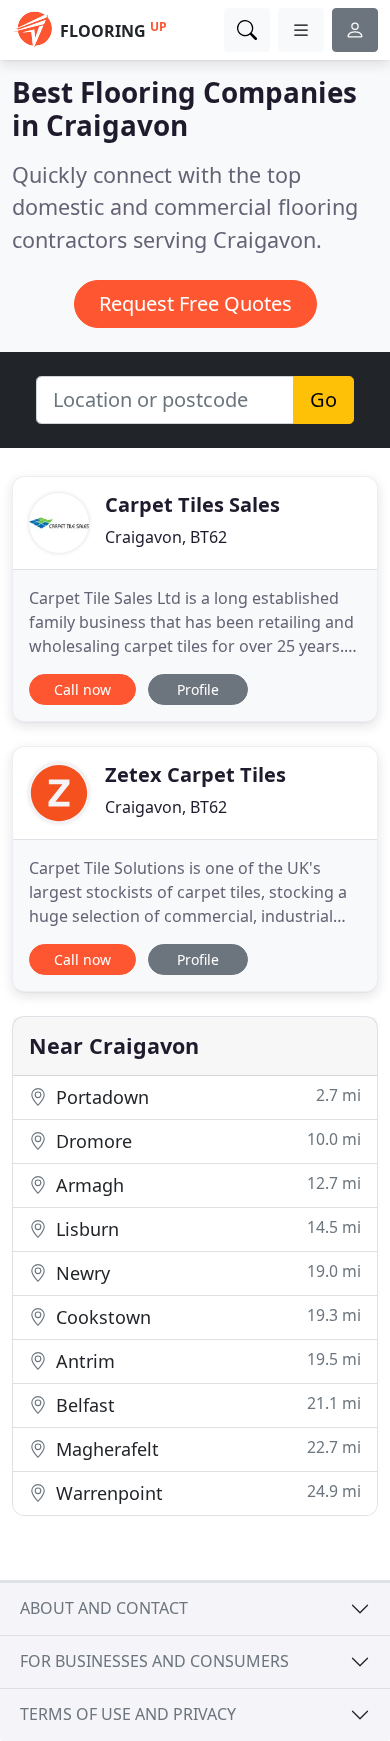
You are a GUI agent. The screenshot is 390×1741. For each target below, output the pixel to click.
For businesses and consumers (154, 1661)
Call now (82, 689)
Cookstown (206, 1316)
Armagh (206, 1184)
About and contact (104, 1608)
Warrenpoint (206, 1492)
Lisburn (206, 1228)
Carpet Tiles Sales (192, 504)
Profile (198, 689)
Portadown (206, 1096)
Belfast (206, 1404)
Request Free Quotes (195, 303)
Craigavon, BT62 (166, 537)
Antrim (206, 1360)
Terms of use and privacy (128, 1714)
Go (323, 399)
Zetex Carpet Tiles (195, 774)
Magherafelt (206, 1448)
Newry (206, 1272)
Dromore (206, 1140)
